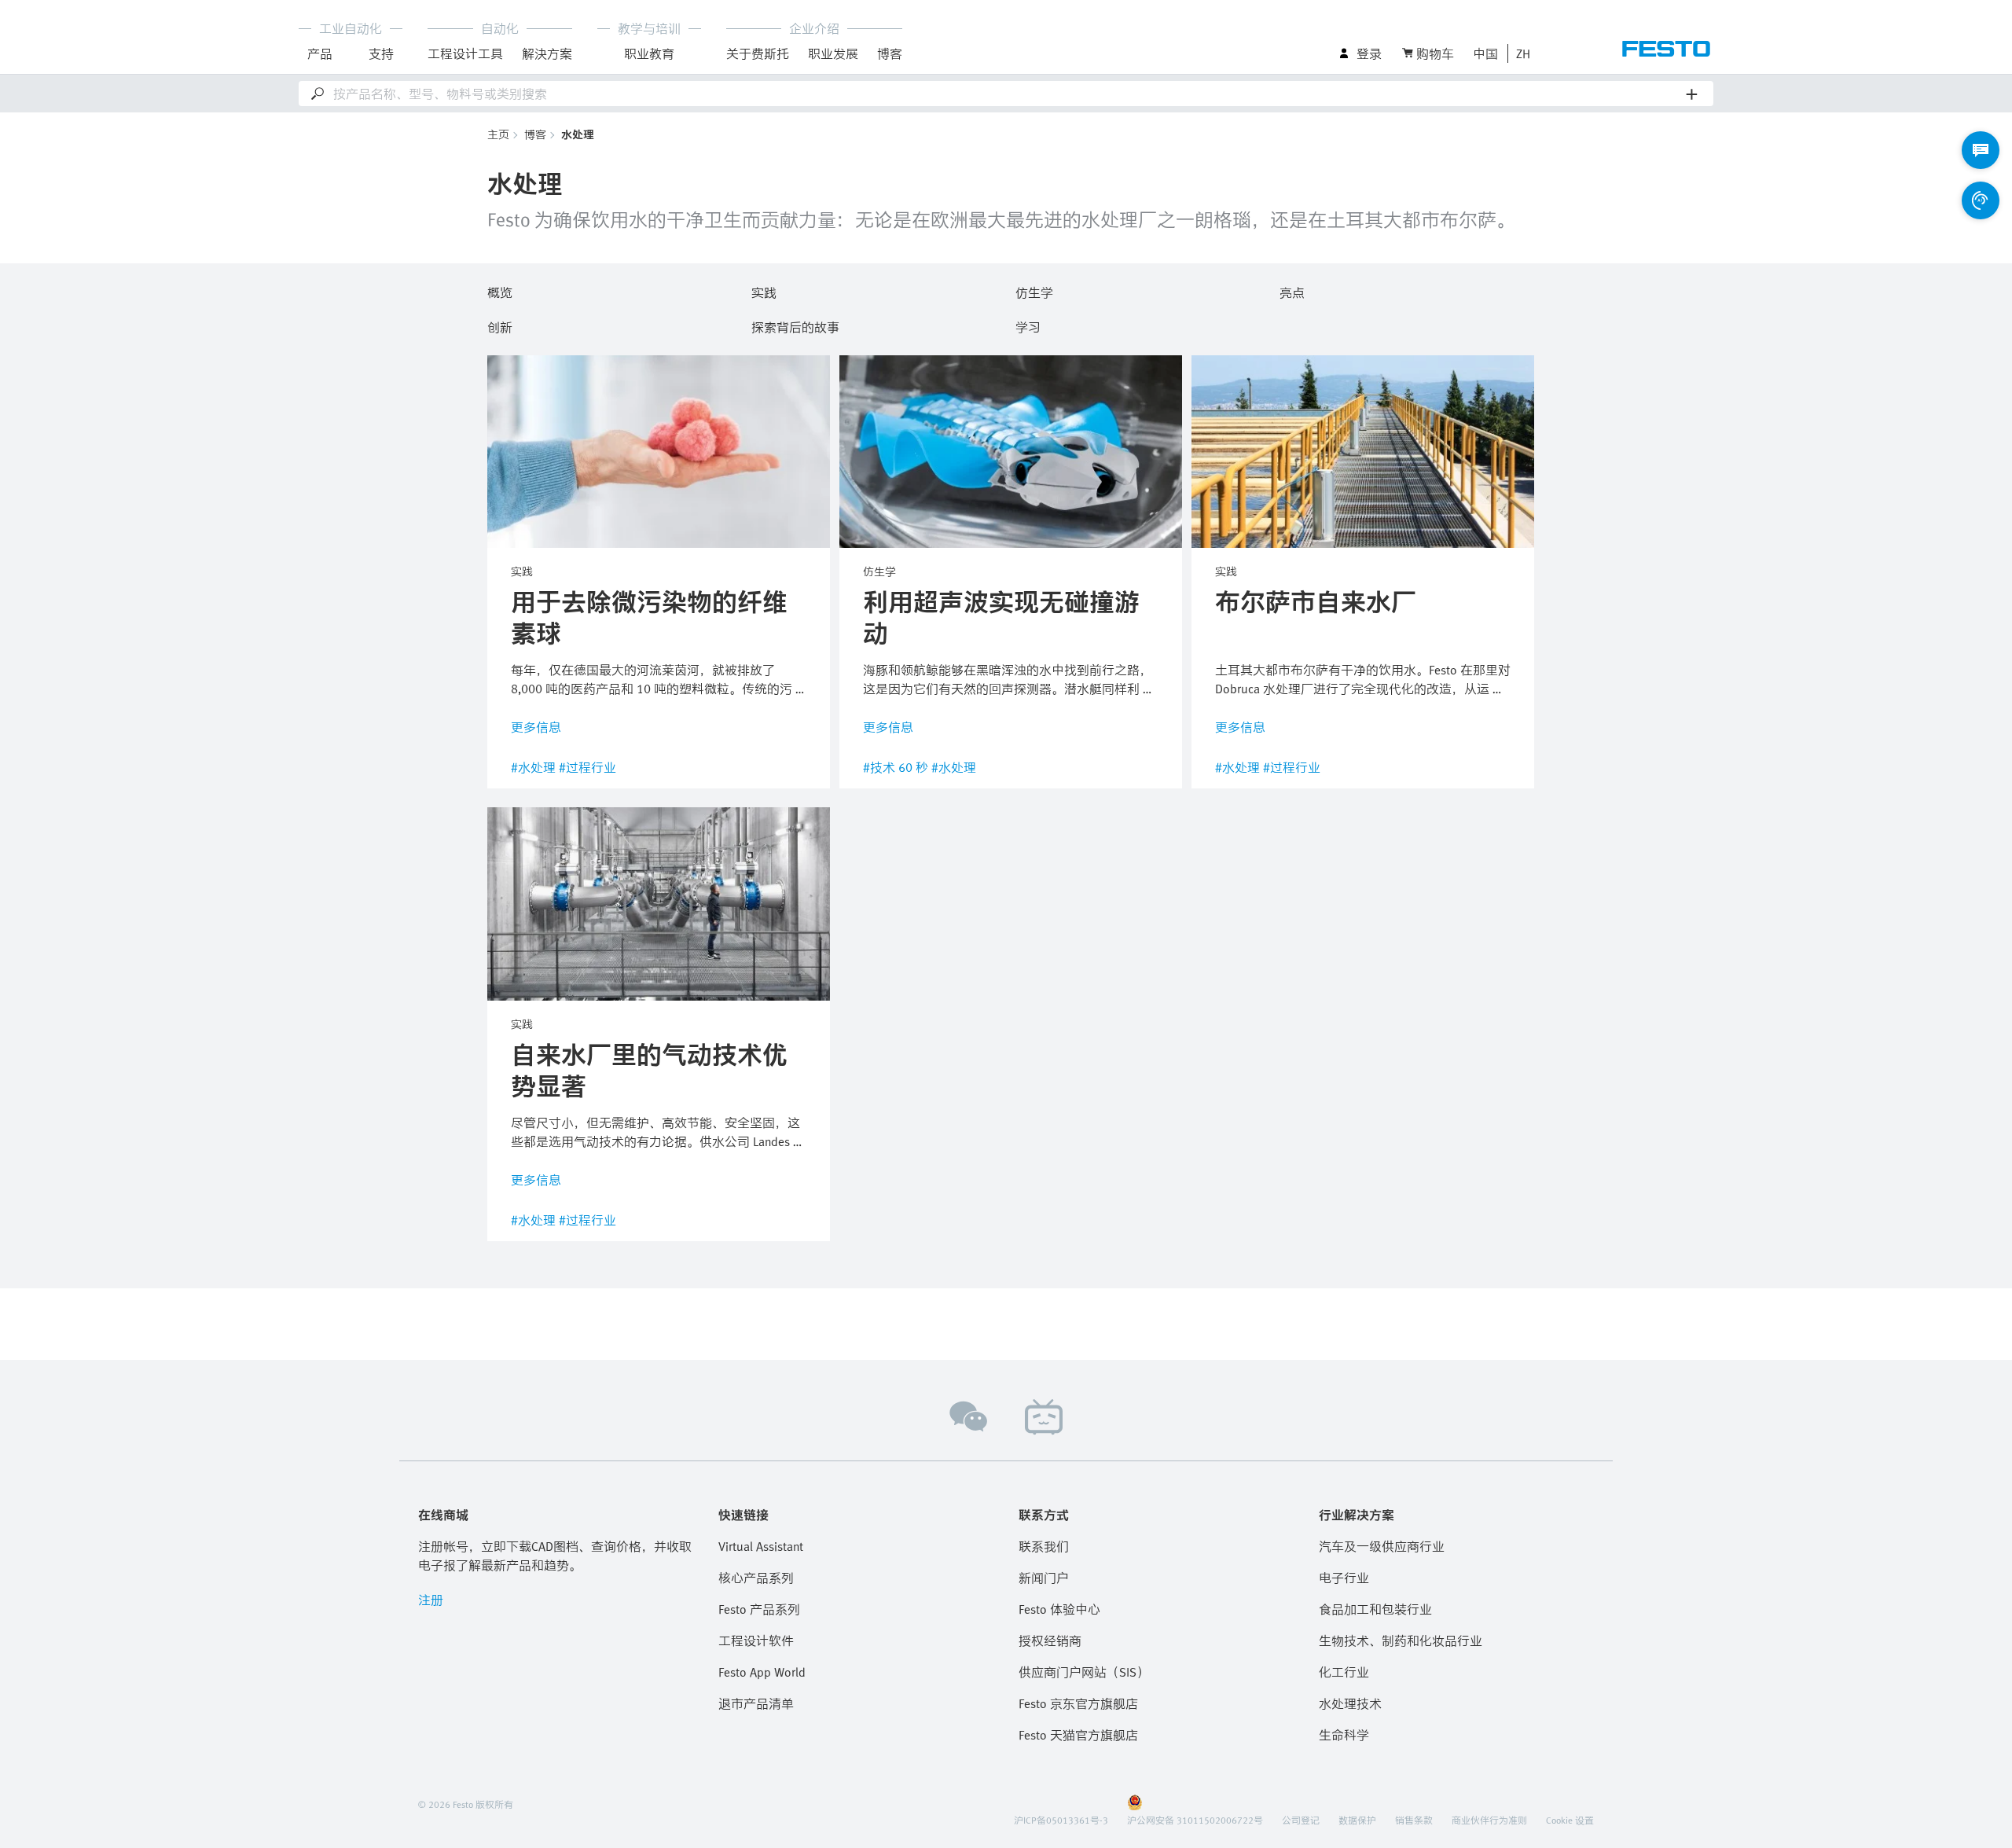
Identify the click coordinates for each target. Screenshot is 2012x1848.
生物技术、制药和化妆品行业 (1401, 1640)
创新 (500, 325)
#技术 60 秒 (896, 767)
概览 (500, 290)
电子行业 (1344, 1578)
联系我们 (1044, 1546)
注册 (431, 1600)
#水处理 (533, 767)
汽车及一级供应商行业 (1382, 1546)
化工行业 (1344, 1672)
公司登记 (1301, 1820)
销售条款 (1414, 1820)
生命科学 (1344, 1735)
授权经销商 (1050, 1640)
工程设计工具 (465, 53)
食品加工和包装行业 (1375, 1609)
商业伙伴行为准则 (1489, 1820)
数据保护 (1357, 1820)
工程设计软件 (756, 1640)
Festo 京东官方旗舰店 (1078, 1703)
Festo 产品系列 (759, 1609)
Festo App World (762, 1672)
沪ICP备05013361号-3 (1061, 1820)
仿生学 (1034, 290)
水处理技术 (1350, 1703)
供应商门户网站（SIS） (1084, 1672)
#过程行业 (587, 767)
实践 (764, 290)
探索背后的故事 (795, 325)
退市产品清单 (756, 1703)
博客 (535, 134)
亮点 (1292, 290)
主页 (498, 134)
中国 (1485, 53)
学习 (1028, 325)
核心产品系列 (756, 1578)
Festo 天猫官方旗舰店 (1078, 1735)
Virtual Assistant (761, 1546)
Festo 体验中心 (1059, 1609)
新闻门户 (1044, 1578)
